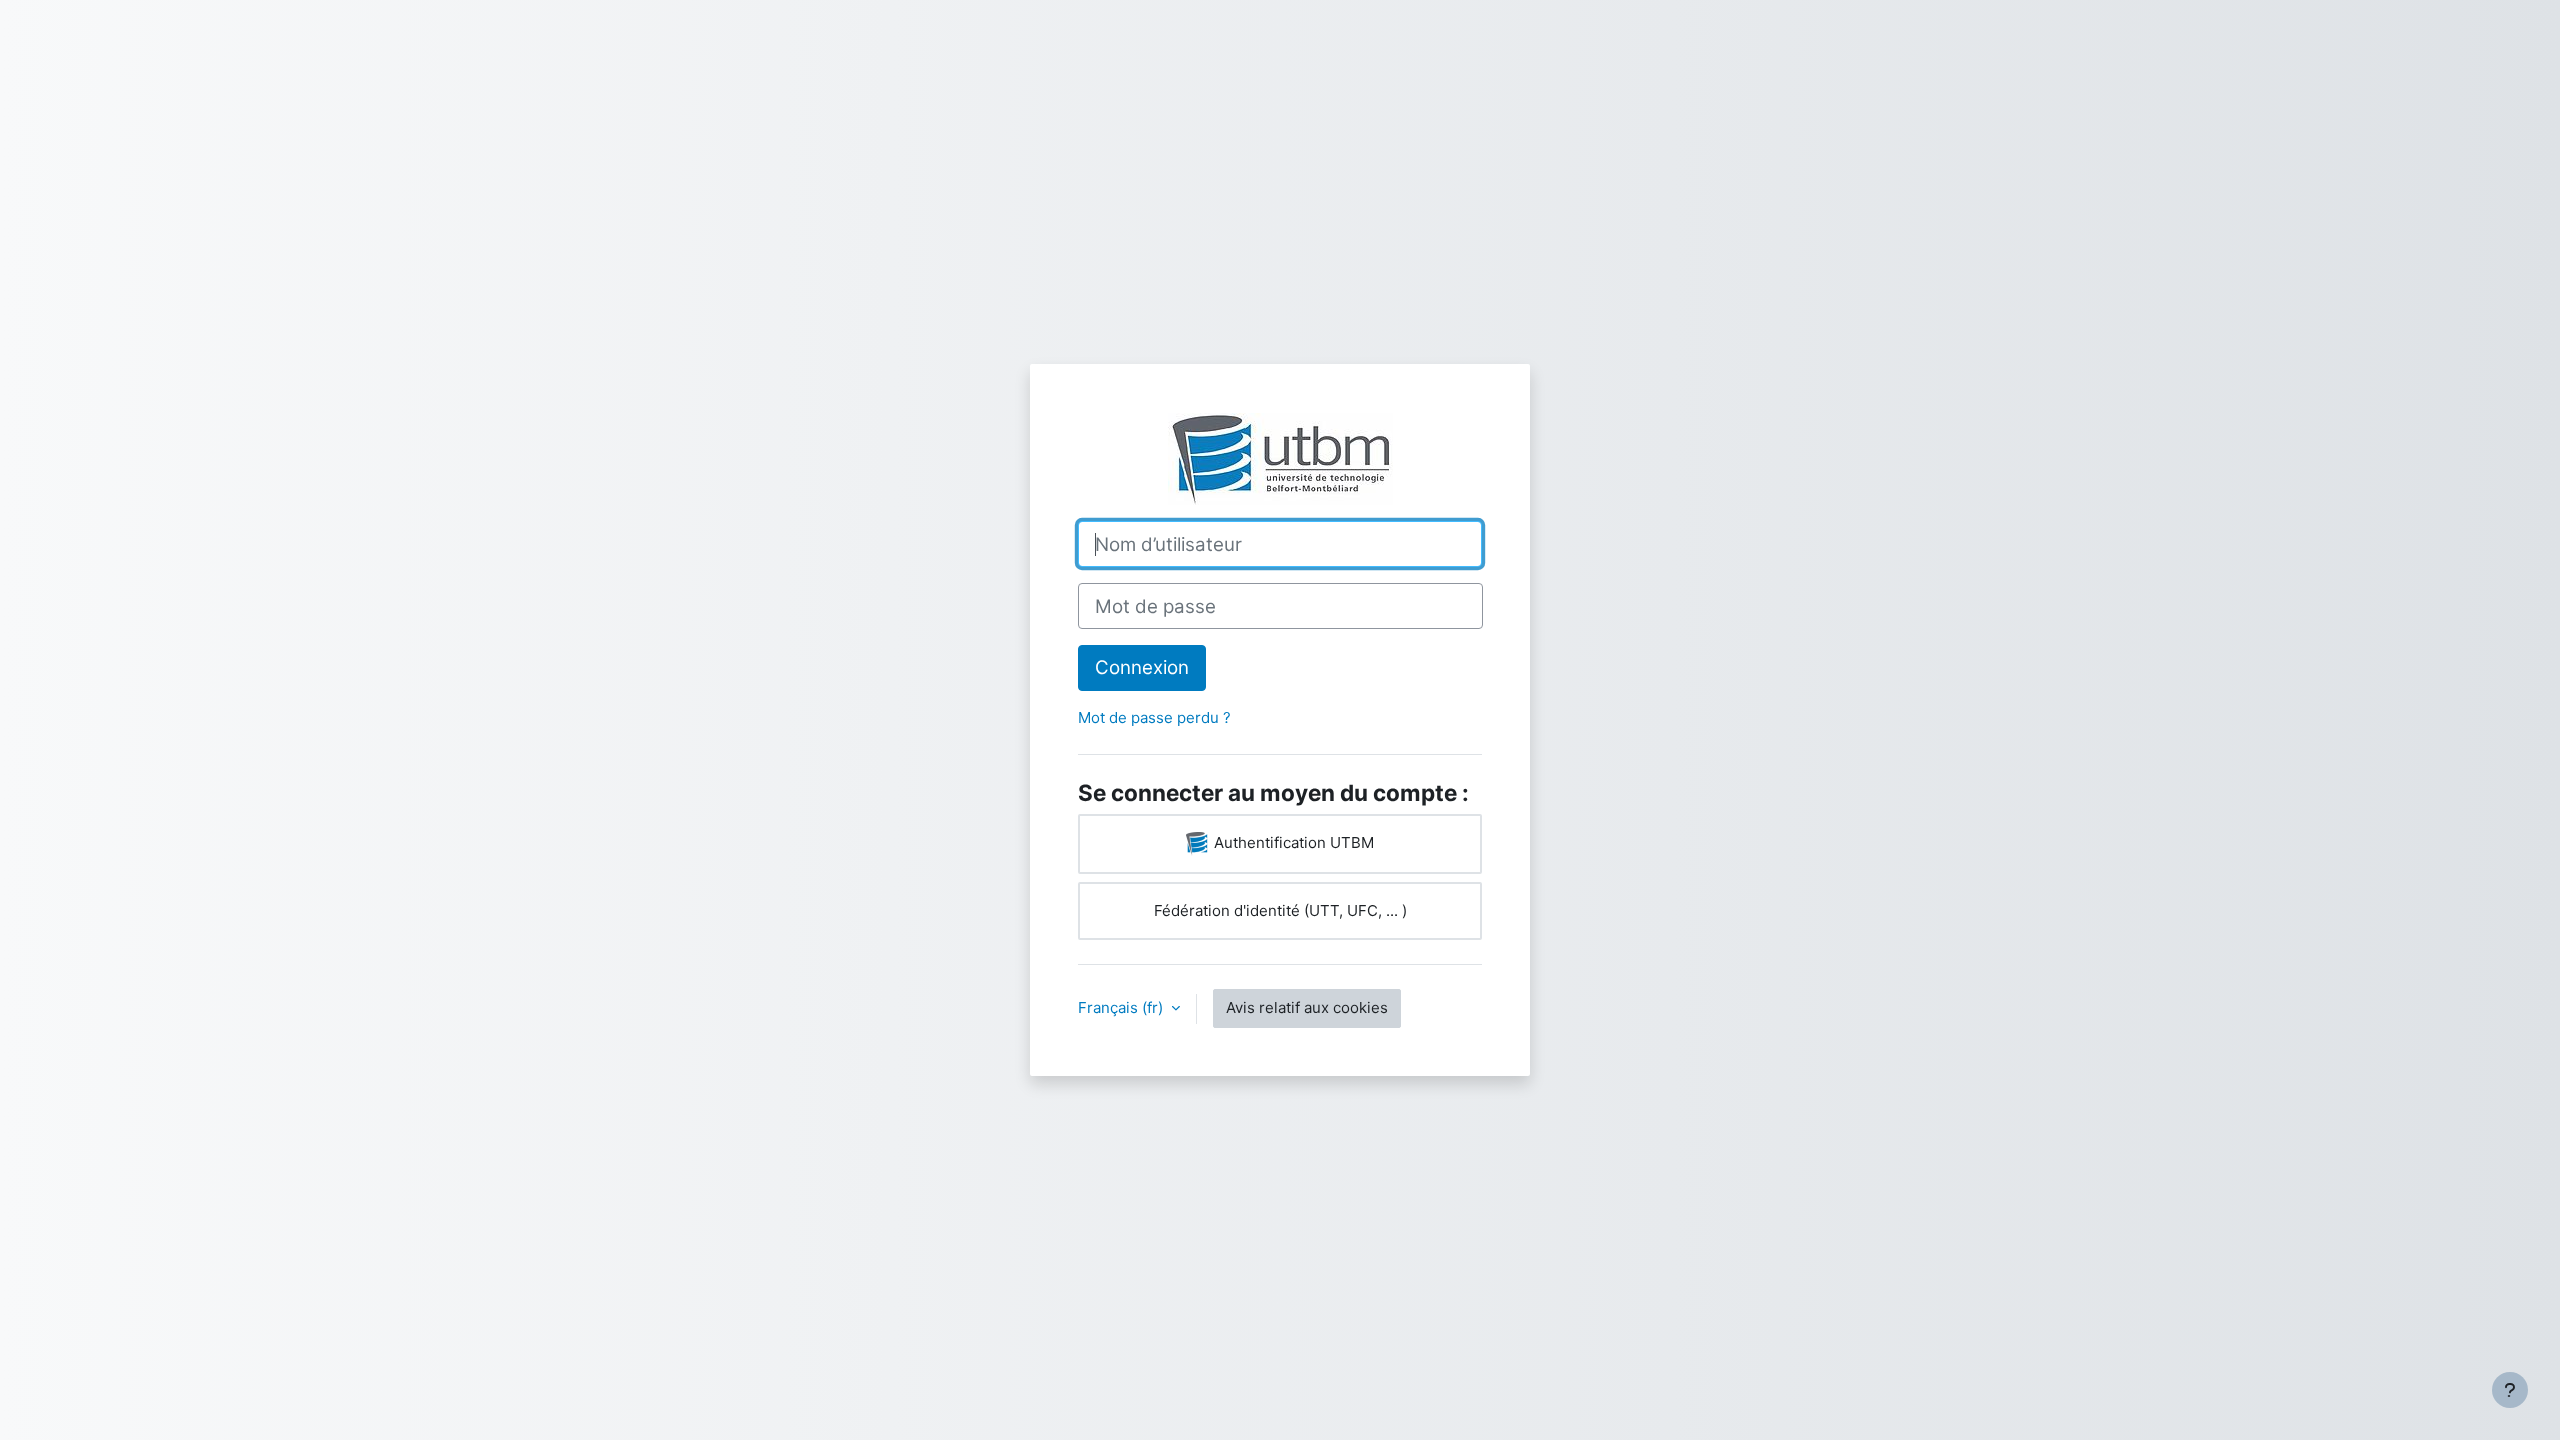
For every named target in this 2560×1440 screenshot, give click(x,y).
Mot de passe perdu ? (1154, 717)
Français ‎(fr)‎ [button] (1122, 1007)
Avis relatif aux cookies (1307, 1007)
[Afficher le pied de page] (2510, 1390)
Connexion (1142, 667)
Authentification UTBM (1292, 842)
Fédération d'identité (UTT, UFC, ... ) (1280, 910)
